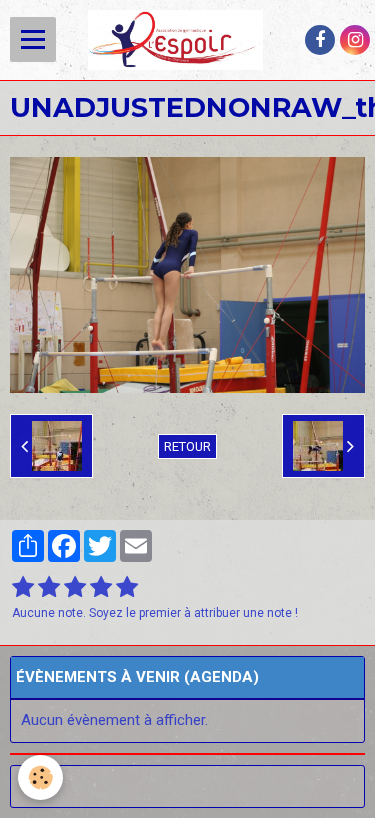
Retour (187, 446)
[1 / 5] (23, 588)
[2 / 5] (49, 588)
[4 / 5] (101, 588)
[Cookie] (40, 777)
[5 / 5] (127, 588)
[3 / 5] (75, 588)
